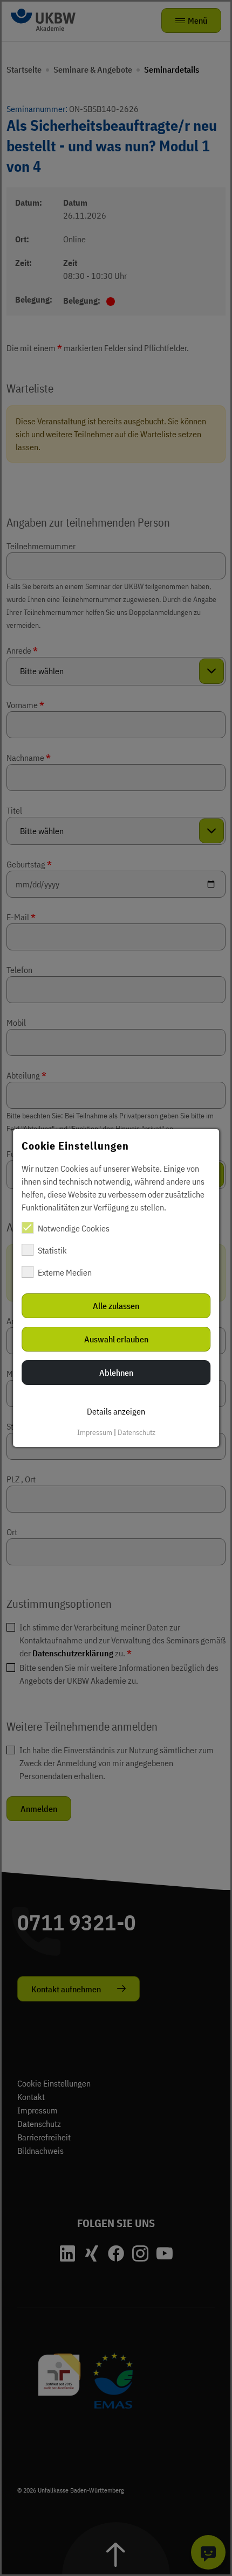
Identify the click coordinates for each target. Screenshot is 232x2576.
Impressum (95, 1432)
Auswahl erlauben (116, 1339)
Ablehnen (116, 1373)
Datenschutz (137, 1432)
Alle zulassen (116, 1306)
